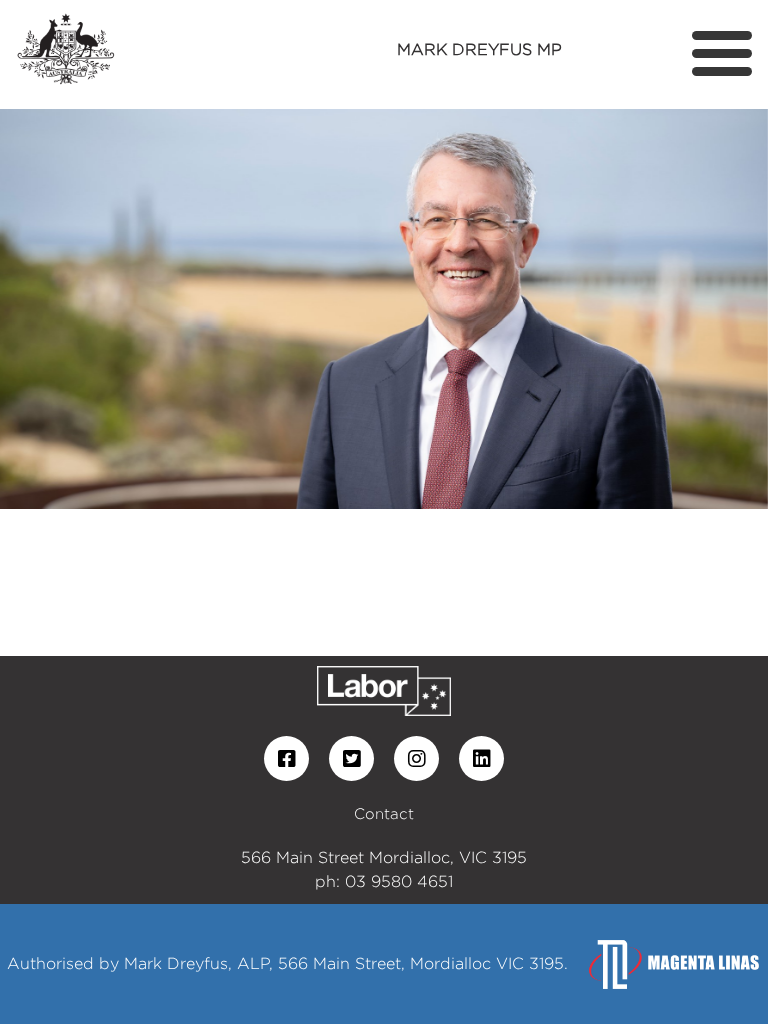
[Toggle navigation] (722, 53)
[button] (57, 309)
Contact (384, 813)
